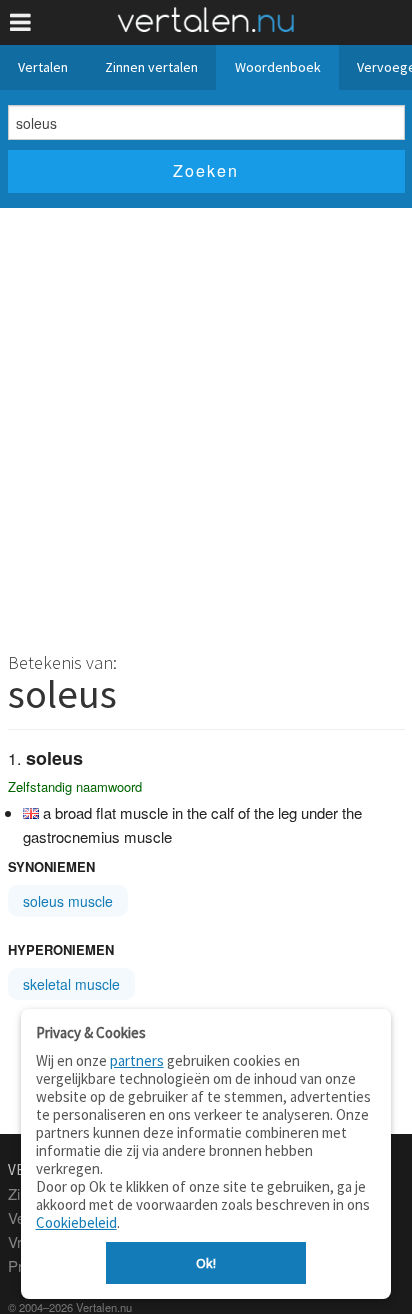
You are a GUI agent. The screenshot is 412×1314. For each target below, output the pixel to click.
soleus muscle (68, 901)
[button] (20, 22)
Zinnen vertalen (151, 67)
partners (137, 1060)
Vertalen (43, 67)
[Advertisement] (206, 424)
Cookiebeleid (76, 1222)
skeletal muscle (71, 984)
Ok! (206, 1263)
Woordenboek (278, 67)
